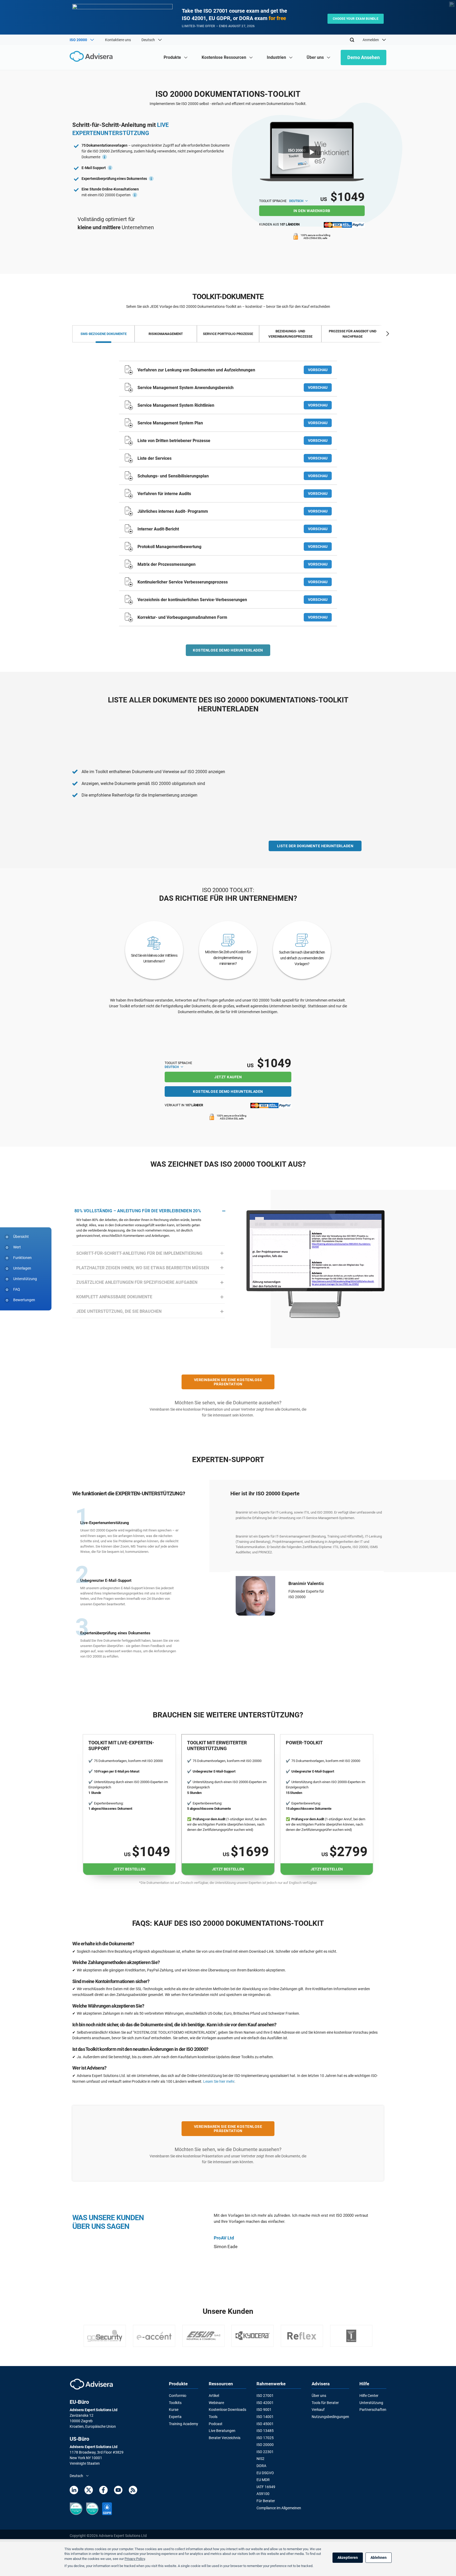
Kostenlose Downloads (227, 2410)
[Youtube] (118, 2491)
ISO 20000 (265, 2445)
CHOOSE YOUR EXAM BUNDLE (356, 19)
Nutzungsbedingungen (330, 2417)
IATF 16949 (266, 2487)
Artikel (214, 2396)
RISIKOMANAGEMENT (166, 334)
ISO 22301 (265, 2452)
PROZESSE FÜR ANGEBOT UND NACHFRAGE (353, 334)
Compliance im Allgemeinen (279, 2508)
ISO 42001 (265, 2403)
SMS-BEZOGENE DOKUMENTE (104, 334)
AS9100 (263, 2494)
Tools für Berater (325, 2403)
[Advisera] (92, 57)
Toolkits (175, 2403)
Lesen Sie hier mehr (219, 2081)
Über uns (319, 2396)
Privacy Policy (135, 2559)
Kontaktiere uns (118, 40)
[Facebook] (103, 2491)
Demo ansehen (364, 57)
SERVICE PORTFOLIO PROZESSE (228, 334)
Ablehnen (379, 2558)
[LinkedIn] (74, 2491)
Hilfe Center (369, 2396)
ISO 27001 (265, 2396)
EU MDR (263, 2480)
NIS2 (260, 2459)
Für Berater (266, 2501)
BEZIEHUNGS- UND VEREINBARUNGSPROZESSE (290, 334)
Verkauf (318, 2410)
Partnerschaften (373, 2410)
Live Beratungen (222, 2431)
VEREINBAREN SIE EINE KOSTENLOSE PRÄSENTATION (228, 1382)
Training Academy (184, 2424)
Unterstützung (371, 2403)
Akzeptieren (348, 2558)
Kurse (174, 2410)
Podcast (216, 2424)
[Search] (352, 40)
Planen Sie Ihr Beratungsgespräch (318, 1608)
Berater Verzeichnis (225, 2438)
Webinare (216, 2403)
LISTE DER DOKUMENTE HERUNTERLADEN (315, 846)
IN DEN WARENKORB (312, 211)
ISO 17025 (265, 2438)
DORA (261, 2466)
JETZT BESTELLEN (129, 1869)
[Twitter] (89, 2491)
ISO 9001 (264, 2410)
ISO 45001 (265, 2424)
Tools (213, 2417)
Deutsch (297, 201)
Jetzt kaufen (228, 1077)
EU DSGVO (265, 2473)
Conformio (178, 2396)
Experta (175, 2417)
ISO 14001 (265, 2417)
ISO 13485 (265, 2431)
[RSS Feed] (133, 2491)
